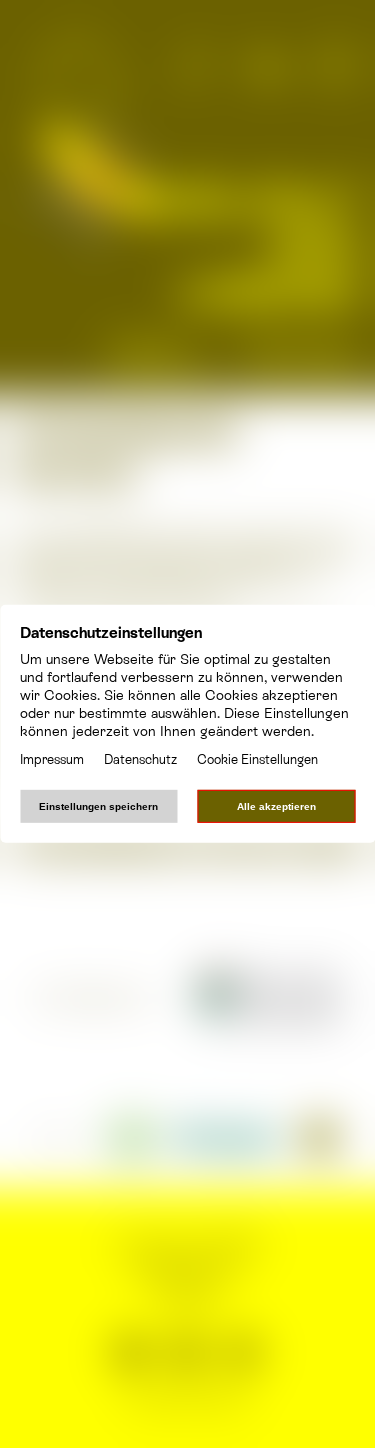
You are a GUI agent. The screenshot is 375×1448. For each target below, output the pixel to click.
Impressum (52, 759)
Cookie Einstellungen (257, 759)
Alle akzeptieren (276, 806)
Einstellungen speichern (98, 806)
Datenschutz (140, 759)
